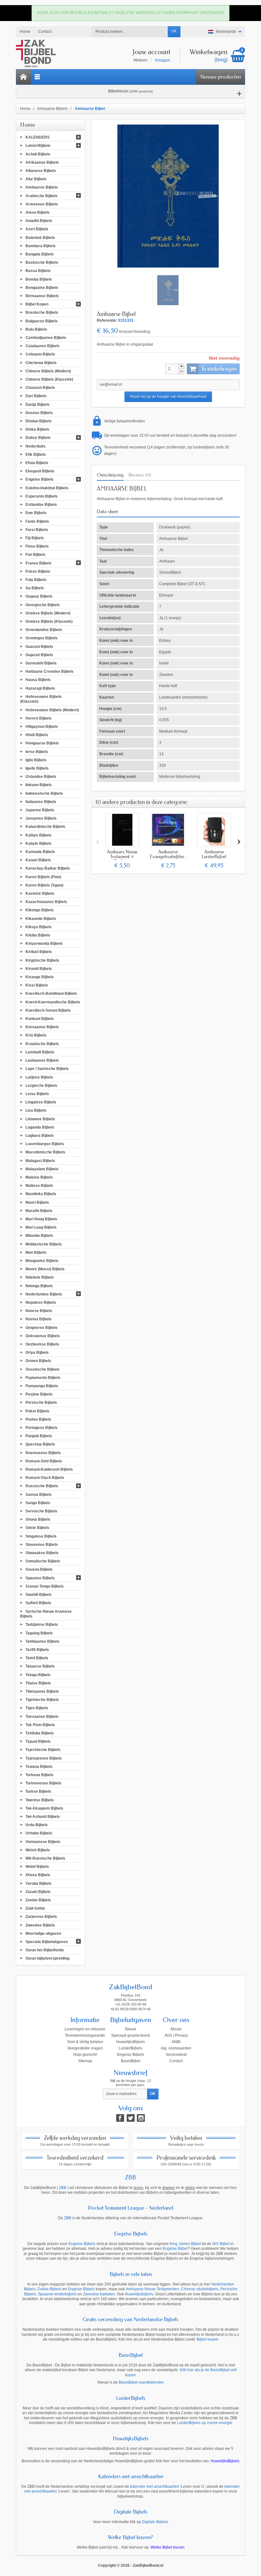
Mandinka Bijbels (41, 1194)
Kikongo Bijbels (40, 910)
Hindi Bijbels (37, 735)
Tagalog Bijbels (39, 1633)
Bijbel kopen (208, 2339)
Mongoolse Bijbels (42, 1261)
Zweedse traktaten (99, 2294)
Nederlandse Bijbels (44, 1294)
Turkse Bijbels (38, 1791)
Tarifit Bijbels (37, 1650)
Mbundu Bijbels (39, 1236)
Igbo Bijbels (36, 760)
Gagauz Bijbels (39, 596)
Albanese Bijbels (41, 171)
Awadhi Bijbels (39, 221)
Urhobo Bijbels (39, 1833)
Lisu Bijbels (36, 1110)
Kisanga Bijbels (40, 977)
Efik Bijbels (36, 454)
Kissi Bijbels (37, 985)
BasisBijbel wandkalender (141, 2382)
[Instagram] (141, 2118)
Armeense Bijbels (42, 204)
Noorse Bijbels (39, 1311)
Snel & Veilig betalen (85, 2042)
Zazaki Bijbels (38, 1891)
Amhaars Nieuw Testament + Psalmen (122, 857)
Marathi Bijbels (39, 1210)
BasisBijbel (131, 2061)
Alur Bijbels (36, 179)
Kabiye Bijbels (39, 835)
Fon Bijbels (35, 555)
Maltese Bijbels (39, 1186)
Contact (176, 2061)
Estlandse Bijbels (41, 505)
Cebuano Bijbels (40, 354)
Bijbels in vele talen (131, 2274)
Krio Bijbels (36, 1035)
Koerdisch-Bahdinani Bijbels (51, 994)
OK (174, 31)
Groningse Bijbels (42, 638)
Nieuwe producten (221, 77)
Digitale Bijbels (130, 2512)
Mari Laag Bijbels (41, 1227)
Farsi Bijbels (37, 529)
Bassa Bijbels (38, 271)
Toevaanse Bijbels (42, 1716)
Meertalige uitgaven (43, 1933)
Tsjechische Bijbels (43, 1750)
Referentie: (107, 320)
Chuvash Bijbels (40, 388)
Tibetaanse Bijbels (42, 1691)
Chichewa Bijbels (41, 362)
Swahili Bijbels (39, 1595)
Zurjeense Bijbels (41, 1917)
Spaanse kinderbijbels (57, 2294)
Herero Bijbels (39, 718)
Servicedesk (176, 2055)
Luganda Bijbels (40, 1127)
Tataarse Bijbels (40, 1666)
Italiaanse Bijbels (41, 801)
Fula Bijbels (36, 580)
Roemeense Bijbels (43, 1453)
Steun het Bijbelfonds (45, 1950)
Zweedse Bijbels (40, 1925)
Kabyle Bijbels (39, 843)
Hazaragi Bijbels (40, 688)
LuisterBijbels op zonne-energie (205, 2423)
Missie (176, 2029)
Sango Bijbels (38, 1503)
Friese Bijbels (38, 571)
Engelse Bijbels (39, 479)
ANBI (176, 2042)
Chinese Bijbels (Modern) (48, 371)
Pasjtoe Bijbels (39, 1394)
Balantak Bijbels (40, 237)
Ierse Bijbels (37, 751)
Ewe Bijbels (36, 513)
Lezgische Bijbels (41, 1085)
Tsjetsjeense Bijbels (44, 1758)
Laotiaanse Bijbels (42, 1060)
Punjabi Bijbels (39, 1436)
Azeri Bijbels (37, 229)
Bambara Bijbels (41, 246)
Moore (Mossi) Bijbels (45, 1269)
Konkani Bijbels (40, 1019)
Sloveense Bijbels (42, 1544)
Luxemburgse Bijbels (45, 1144)
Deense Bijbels (39, 413)
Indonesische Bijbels (44, 793)
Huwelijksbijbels (139, 2294)
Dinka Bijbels (37, 429)
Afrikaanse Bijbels (42, 162)
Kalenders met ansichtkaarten (131, 2476)
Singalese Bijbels (41, 1536)
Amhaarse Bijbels (42, 187)
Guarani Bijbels (39, 646)
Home (28, 125)
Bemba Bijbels (39, 279)
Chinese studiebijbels (200, 2289)
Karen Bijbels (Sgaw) (44, 885)
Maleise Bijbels (39, 1177)
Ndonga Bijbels (39, 1286)
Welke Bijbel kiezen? (130, 2537)
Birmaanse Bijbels (42, 296)
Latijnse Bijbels (39, 1077)
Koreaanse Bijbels (42, 1027)
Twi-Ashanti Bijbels (43, 1817)
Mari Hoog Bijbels (41, 1219)
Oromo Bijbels (38, 1361)
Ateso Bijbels (38, 212)
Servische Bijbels (41, 1511)
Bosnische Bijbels (42, 312)
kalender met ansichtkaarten (155, 2486)
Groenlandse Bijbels (44, 630)
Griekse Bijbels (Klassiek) (49, 621)
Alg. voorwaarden (176, 2048)
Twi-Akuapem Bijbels (44, 1808)
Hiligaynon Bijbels (42, 727)
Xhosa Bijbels (38, 1875)
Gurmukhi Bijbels (41, 663)
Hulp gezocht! (85, 2055)
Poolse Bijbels (38, 1419)
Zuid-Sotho (35, 1908)
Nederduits (35, 446)
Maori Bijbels (37, 1202)
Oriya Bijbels (37, 1353)
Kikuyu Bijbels (39, 927)
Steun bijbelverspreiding (47, 1958)
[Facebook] (120, 2118)
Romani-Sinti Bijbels (44, 1461)
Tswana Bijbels (39, 1766)
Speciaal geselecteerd (130, 2035)
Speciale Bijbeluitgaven (47, 1942)
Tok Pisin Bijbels (40, 1725)
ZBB (130, 2178)
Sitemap (85, 2061)
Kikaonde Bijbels (41, 918)
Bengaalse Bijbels (42, 287)
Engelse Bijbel (175, 2249)
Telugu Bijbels (38, 1675)
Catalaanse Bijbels (42, 346)
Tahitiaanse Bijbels (42, 1641)
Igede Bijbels (37, 768)
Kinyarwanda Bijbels (44, 944)
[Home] (24, 77)
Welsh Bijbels (38, 1850)
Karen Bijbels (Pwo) (43, 877)
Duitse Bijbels (38, 438)
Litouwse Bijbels (40, 1119)
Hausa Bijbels (38, 680)
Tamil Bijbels (37, 1658)
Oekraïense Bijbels (43, 1336)
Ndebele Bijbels (40, 1277)
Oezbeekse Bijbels (42, 1344)
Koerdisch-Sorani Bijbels (48, 1010)
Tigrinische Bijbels (42, 1700)
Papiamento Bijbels (43, 1377)
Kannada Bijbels (40, 852)
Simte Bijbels (37, 1528)
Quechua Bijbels (40, 1444)
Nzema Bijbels (39, 1319)
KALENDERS (38, 137)
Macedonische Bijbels (45, 1152)
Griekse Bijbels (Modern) (48, 613)
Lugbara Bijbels (40, 1136)
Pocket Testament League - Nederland (130, 2208)
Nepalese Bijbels (41, 1302)
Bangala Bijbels (40, 254)
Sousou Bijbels (39, 1569)
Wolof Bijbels (37, 1867)
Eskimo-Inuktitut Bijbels (47, 488)
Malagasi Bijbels (40, 1160)
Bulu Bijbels (36, 329)
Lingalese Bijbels (41, 1102)
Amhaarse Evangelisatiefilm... (168, 854)
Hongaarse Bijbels (42, 743)
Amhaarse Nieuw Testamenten (152, 2289)
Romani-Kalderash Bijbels (49, 1469)
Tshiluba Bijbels (40, 1733)
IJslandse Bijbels (41, 777)
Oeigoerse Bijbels (42, 1327)
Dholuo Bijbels (39, 421)
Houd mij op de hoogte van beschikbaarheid (168, 397)
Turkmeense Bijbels (43, 1783)
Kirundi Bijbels (39, 968)
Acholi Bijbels (38, 154)
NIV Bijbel (221, 2244)
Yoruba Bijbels (39, 1883)
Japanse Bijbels (40, 810)
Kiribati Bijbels (39, 952)
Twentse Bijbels (40, 1800)
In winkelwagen (219, 369)
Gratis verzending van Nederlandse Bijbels (130, 2319)
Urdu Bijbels (37, 1825)
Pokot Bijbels (37, 1411)
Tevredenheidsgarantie (85, 2035)
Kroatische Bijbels (42, 1044)
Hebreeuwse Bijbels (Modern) (52, 710)
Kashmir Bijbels (40, 893)
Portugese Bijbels (42, 1428)
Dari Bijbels (36, 396)
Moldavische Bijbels (44, 1244)
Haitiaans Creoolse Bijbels (49, 671)
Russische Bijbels (42, 1486)
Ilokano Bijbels (39, 785)
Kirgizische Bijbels (42, 960)
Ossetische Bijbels (42, 1369)
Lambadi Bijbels (40, 1052)
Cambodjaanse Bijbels (46, 338)
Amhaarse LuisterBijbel (214, 854)
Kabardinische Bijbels (45, 827)
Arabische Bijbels (42, 196)
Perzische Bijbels (41, 1403)
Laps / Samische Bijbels (47, 1069)
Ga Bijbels (35, 588)
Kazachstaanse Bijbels (46, 902)
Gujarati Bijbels (39, 655)
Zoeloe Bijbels (38, 1900)
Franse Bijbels (39, 563)
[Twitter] (131, 2118)
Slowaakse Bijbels (42, 1553)
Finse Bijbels (37, 546)
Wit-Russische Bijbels (45, 1858)
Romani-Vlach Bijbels (45, 1478)
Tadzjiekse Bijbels (42, 1625)
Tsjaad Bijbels (38, 1741)
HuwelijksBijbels (130, 2042)
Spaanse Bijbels (40, 1578)
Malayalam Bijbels (42, 1169)
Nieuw (131, 2029)
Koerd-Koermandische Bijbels (53, 1002)
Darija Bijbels (38, 404)
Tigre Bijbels (37, 1708)
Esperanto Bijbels (42, 496)
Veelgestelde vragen (85, 2048)
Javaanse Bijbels (41, 818)
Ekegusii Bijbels (40, 471)
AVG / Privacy (176, 2035)
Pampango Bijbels (42, 1386)
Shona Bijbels (38, 1519)
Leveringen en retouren (85, 2029)
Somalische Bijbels (43, 1561)
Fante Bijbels (37, 521)
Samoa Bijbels (39, 1494)
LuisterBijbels (38, 146)
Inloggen (163, 60)
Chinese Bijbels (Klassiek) (49, 379)
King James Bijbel (185, 2244)
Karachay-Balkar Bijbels (48, 868)
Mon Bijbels (36, 1252)
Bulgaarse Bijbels (42, 321)
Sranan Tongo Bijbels (45, 1586)
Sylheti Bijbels (38, 1603)
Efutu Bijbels (37, 463)
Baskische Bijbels (42, 262)
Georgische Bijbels (43, 605)
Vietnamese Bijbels (43, 1841)
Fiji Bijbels (35, 538)
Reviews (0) (140, 475)
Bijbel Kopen (37, 304)
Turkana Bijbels (39, 1775)
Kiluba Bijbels (38, 935)
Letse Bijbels (37, 1094)
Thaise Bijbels (38, 1683)
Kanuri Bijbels (38, 860)
